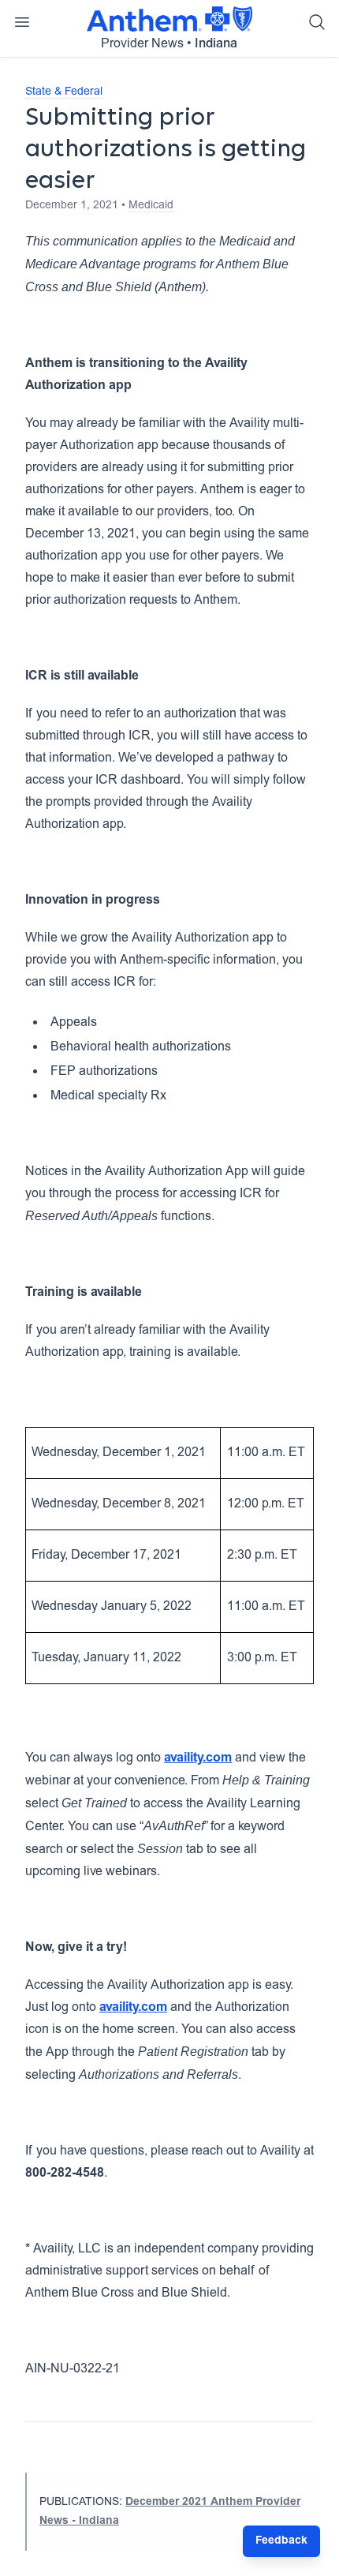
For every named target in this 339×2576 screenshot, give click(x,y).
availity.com (198, 1758)
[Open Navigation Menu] (22, 22)
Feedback (281, 2541)
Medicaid (151, 206)
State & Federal (64, 92)
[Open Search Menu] (317, 22)
